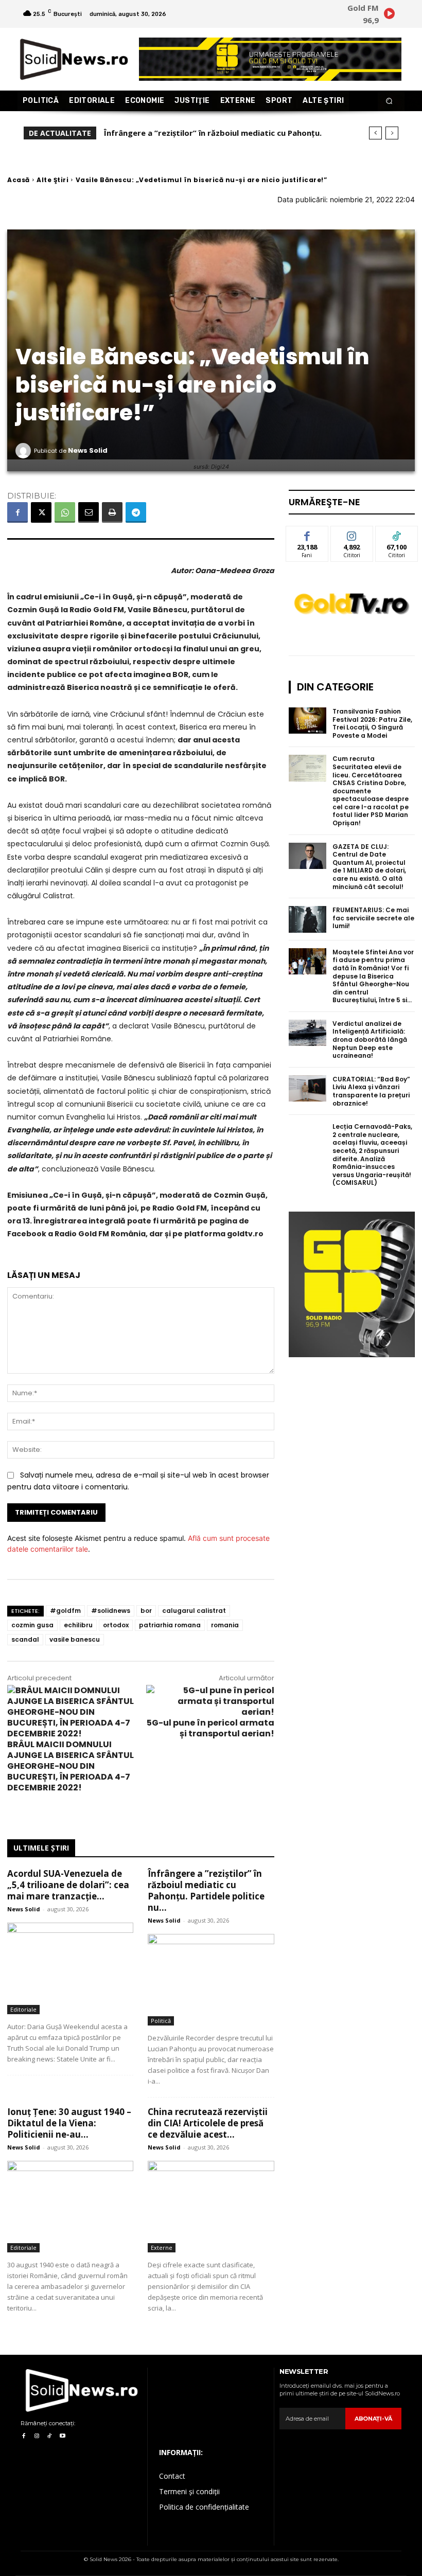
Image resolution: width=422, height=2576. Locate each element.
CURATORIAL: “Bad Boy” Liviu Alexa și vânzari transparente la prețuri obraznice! (371, 1091)
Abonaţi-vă (373, 2419)
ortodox (116, 1625)
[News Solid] (25, 451)
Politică (161, 2021)
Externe (162, 2248)
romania (225, 1625)
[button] (389, 101)
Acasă (19, 180)
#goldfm (65, 1611)
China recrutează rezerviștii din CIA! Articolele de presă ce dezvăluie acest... (208, 2123)
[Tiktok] (50, 2436)
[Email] (89, 512)
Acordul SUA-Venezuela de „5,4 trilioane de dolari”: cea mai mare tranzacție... (68, 1885)
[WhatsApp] (65, 512)
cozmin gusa (32, 1625)
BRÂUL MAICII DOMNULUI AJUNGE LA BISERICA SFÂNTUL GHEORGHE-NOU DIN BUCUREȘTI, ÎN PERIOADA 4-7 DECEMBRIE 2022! (71, 1766)
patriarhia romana (170, 1625)
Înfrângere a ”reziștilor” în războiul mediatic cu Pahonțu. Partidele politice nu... (206, 1890)
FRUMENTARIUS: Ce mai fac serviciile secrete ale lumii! (373, 918)
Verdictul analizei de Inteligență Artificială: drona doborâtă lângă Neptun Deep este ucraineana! (370, 1040)
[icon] (389, 15)
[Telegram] (136, 512)
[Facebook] (17, 512)
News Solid (88, 450)
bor (146, 1611)
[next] (392, 133)
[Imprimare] (112, 512)
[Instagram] (36, 2436)
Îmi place (307, 534)
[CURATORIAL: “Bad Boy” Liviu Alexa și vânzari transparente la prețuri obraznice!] (308, 1089)
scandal (25, 1639)
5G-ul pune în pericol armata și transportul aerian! (210, 1728)
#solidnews (111, 1611)
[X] (41, 512)
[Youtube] (63, 2436)
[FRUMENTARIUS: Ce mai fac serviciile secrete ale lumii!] (308, 919)
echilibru (78, 1625)
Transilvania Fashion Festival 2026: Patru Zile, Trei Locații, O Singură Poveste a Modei (372, 723)
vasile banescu (75, 1639)
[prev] (375, 133)
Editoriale (23, 2009)
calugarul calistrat (194, 1611)
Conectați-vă (352, 538)
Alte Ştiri (52, 180)
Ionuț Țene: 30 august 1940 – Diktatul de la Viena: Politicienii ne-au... (69, 2123)
